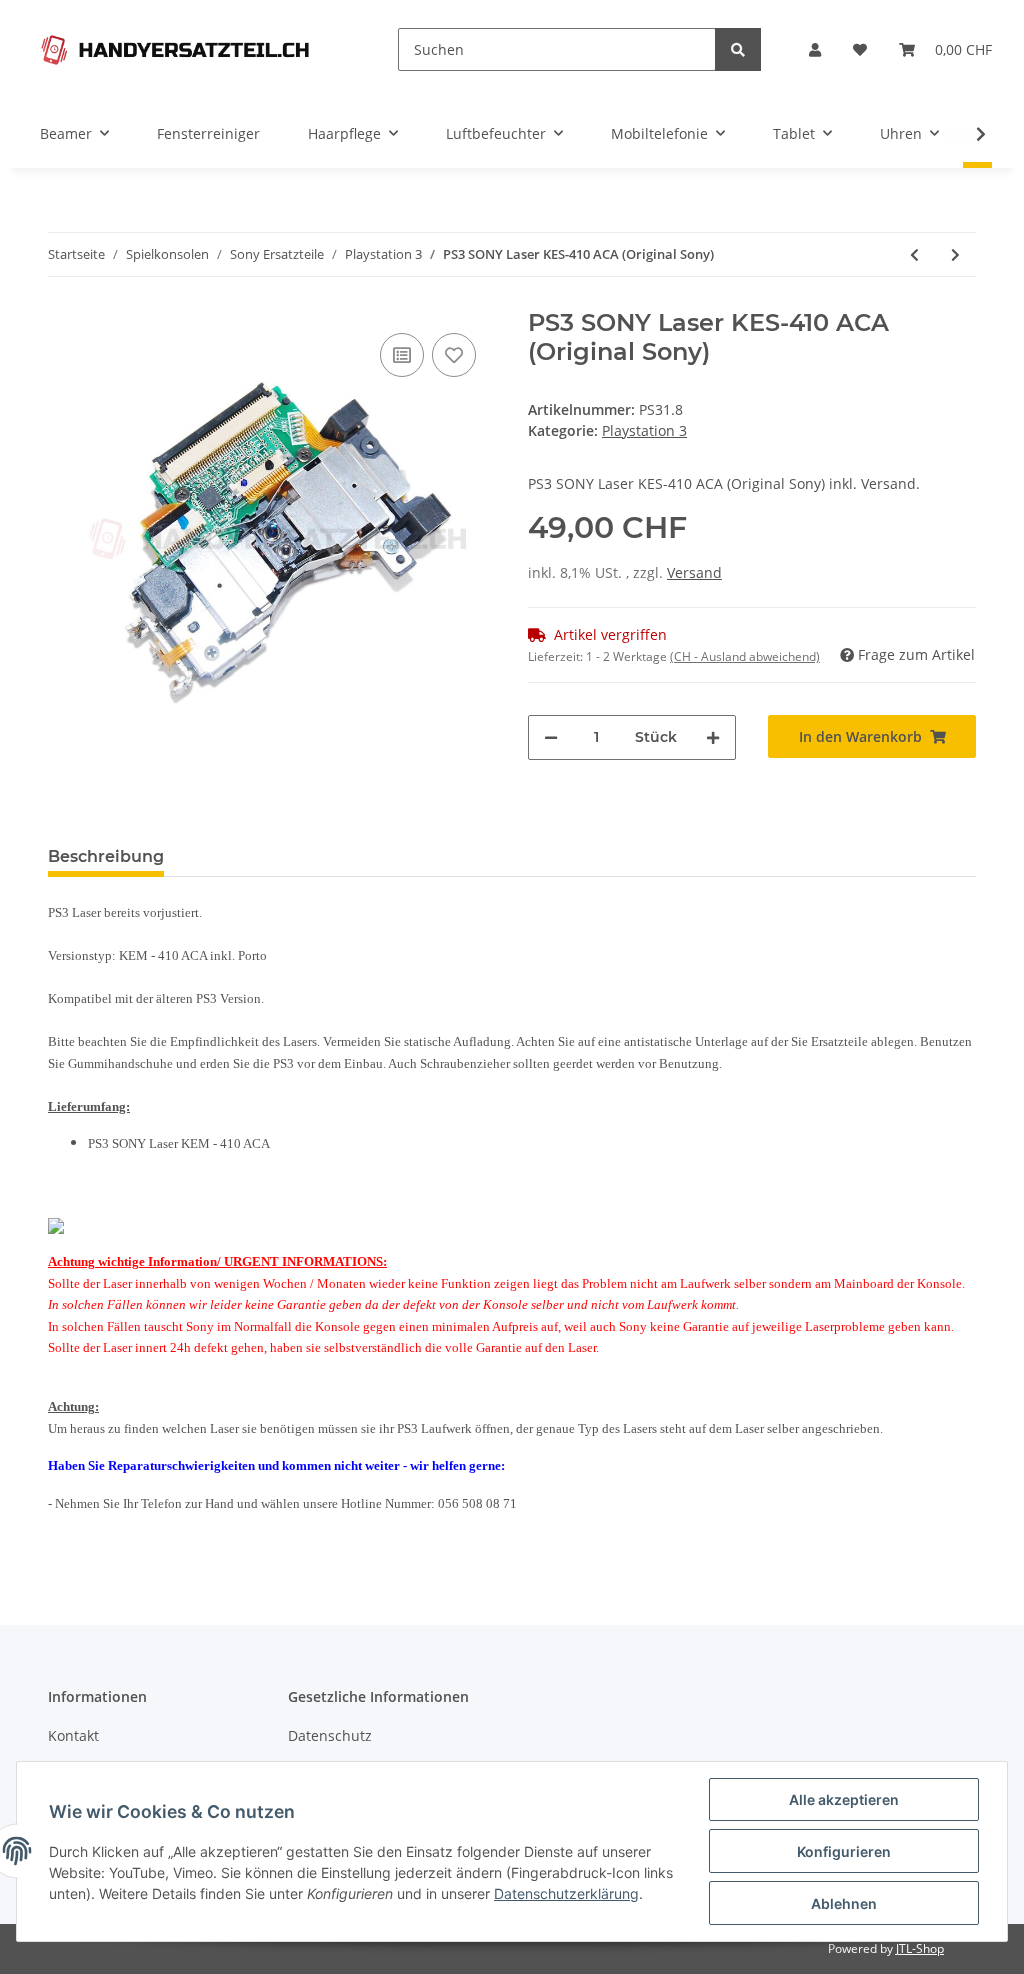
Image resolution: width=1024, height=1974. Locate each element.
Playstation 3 (644, 430)
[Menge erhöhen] (713, 737)
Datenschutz (330, 1735)
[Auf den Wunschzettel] (454, 355)
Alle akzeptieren (844, 1799)
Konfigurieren (844, 1851)
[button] (815, 49)
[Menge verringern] (551, 737)
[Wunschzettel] (860, 49)
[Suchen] (738, 49)
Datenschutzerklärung (566, 1893)
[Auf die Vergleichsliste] (402, 355)
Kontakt (73, 1735)
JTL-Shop (920, 1948)
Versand (694, 572)
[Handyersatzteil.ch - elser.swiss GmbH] (175, 49)
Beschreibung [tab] (106, 856)
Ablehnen (844, 1903)
